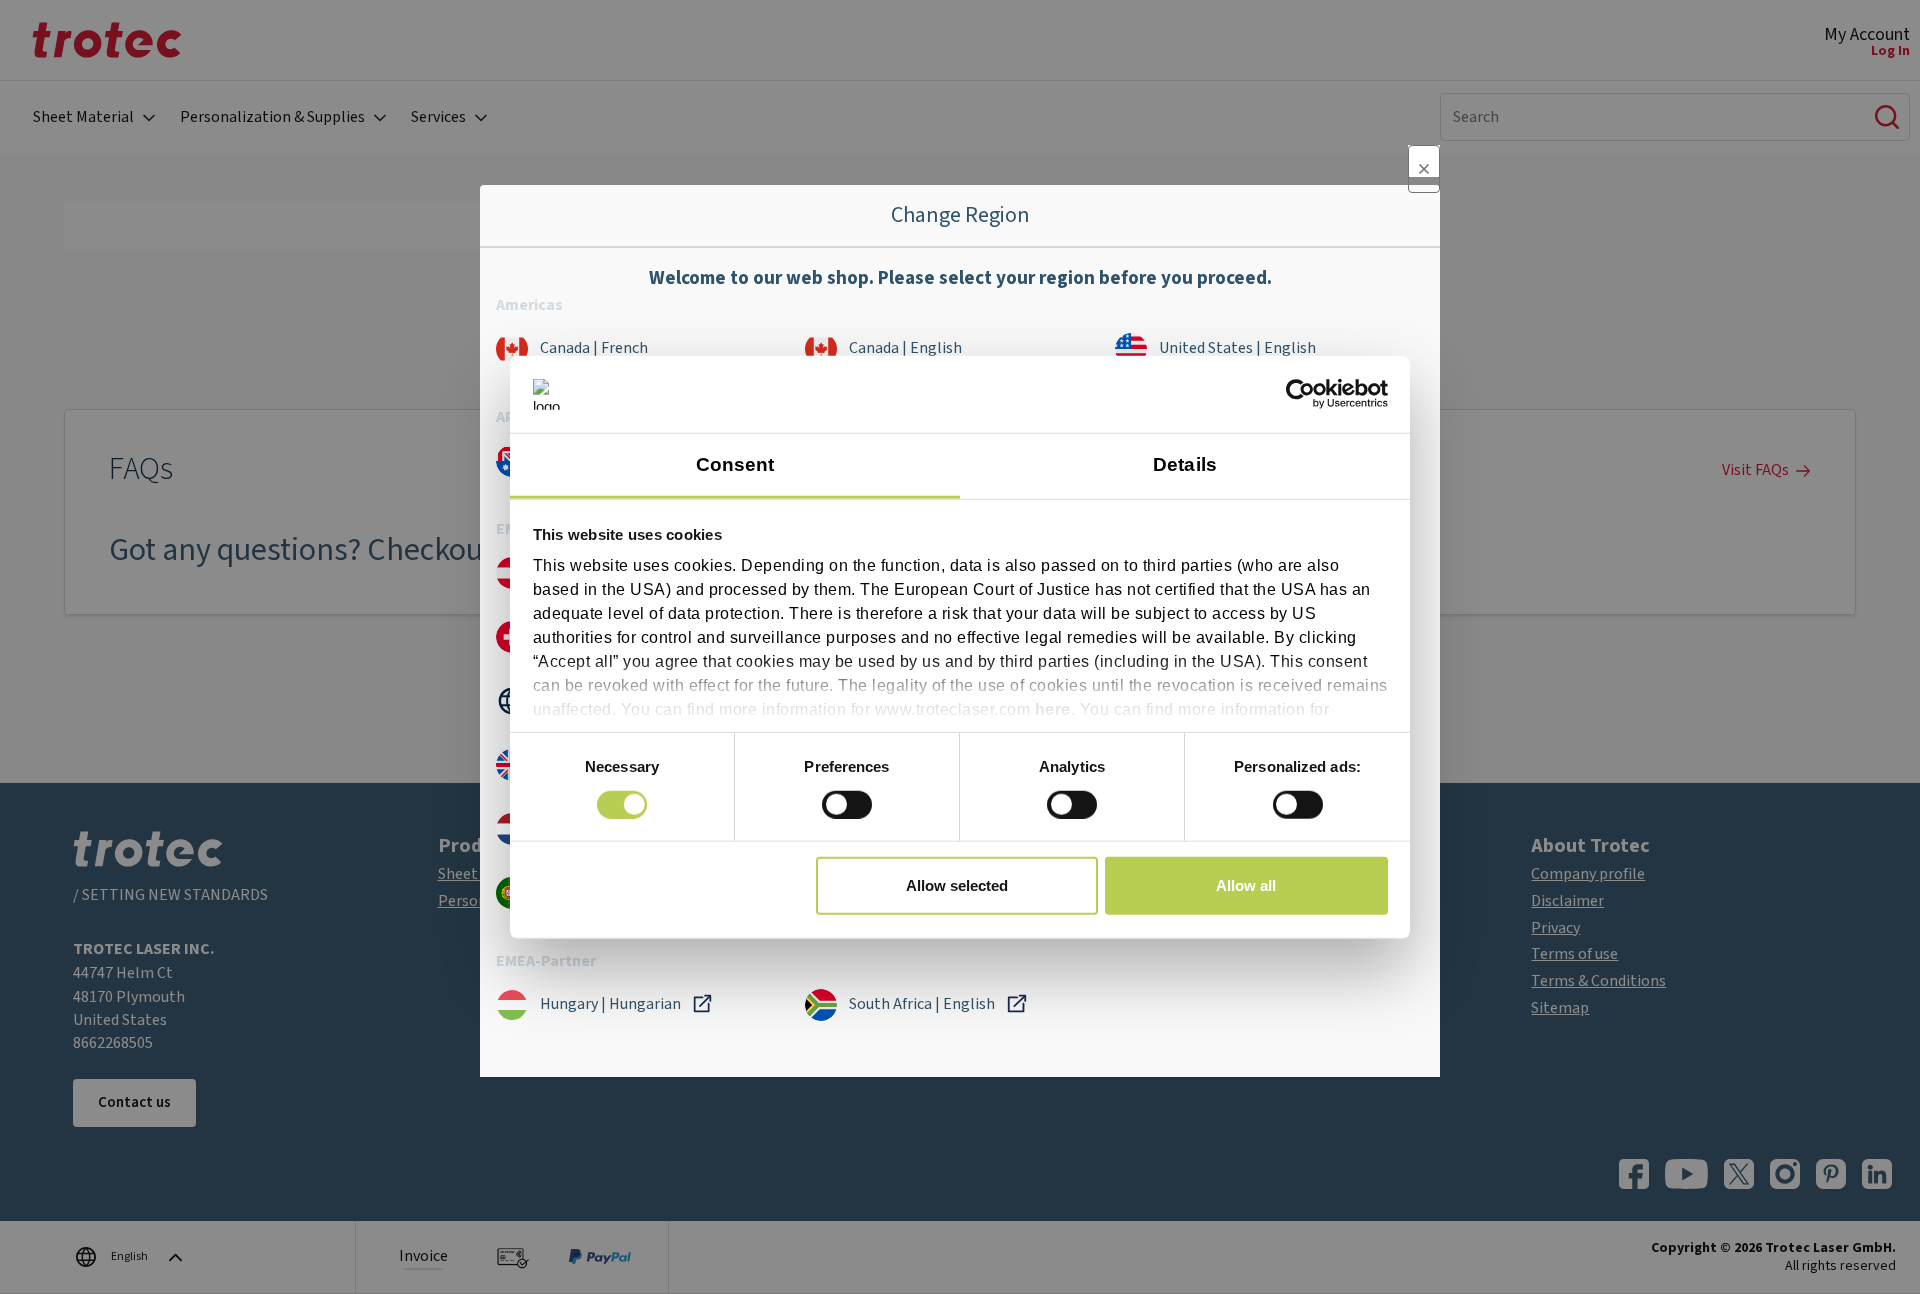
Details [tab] (1185, 464)
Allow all (1246, 885)
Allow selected (957, 885)
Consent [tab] (735, 464)
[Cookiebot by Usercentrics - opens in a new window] (1300, 394)
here (1053, 709)
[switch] (847, 804)
